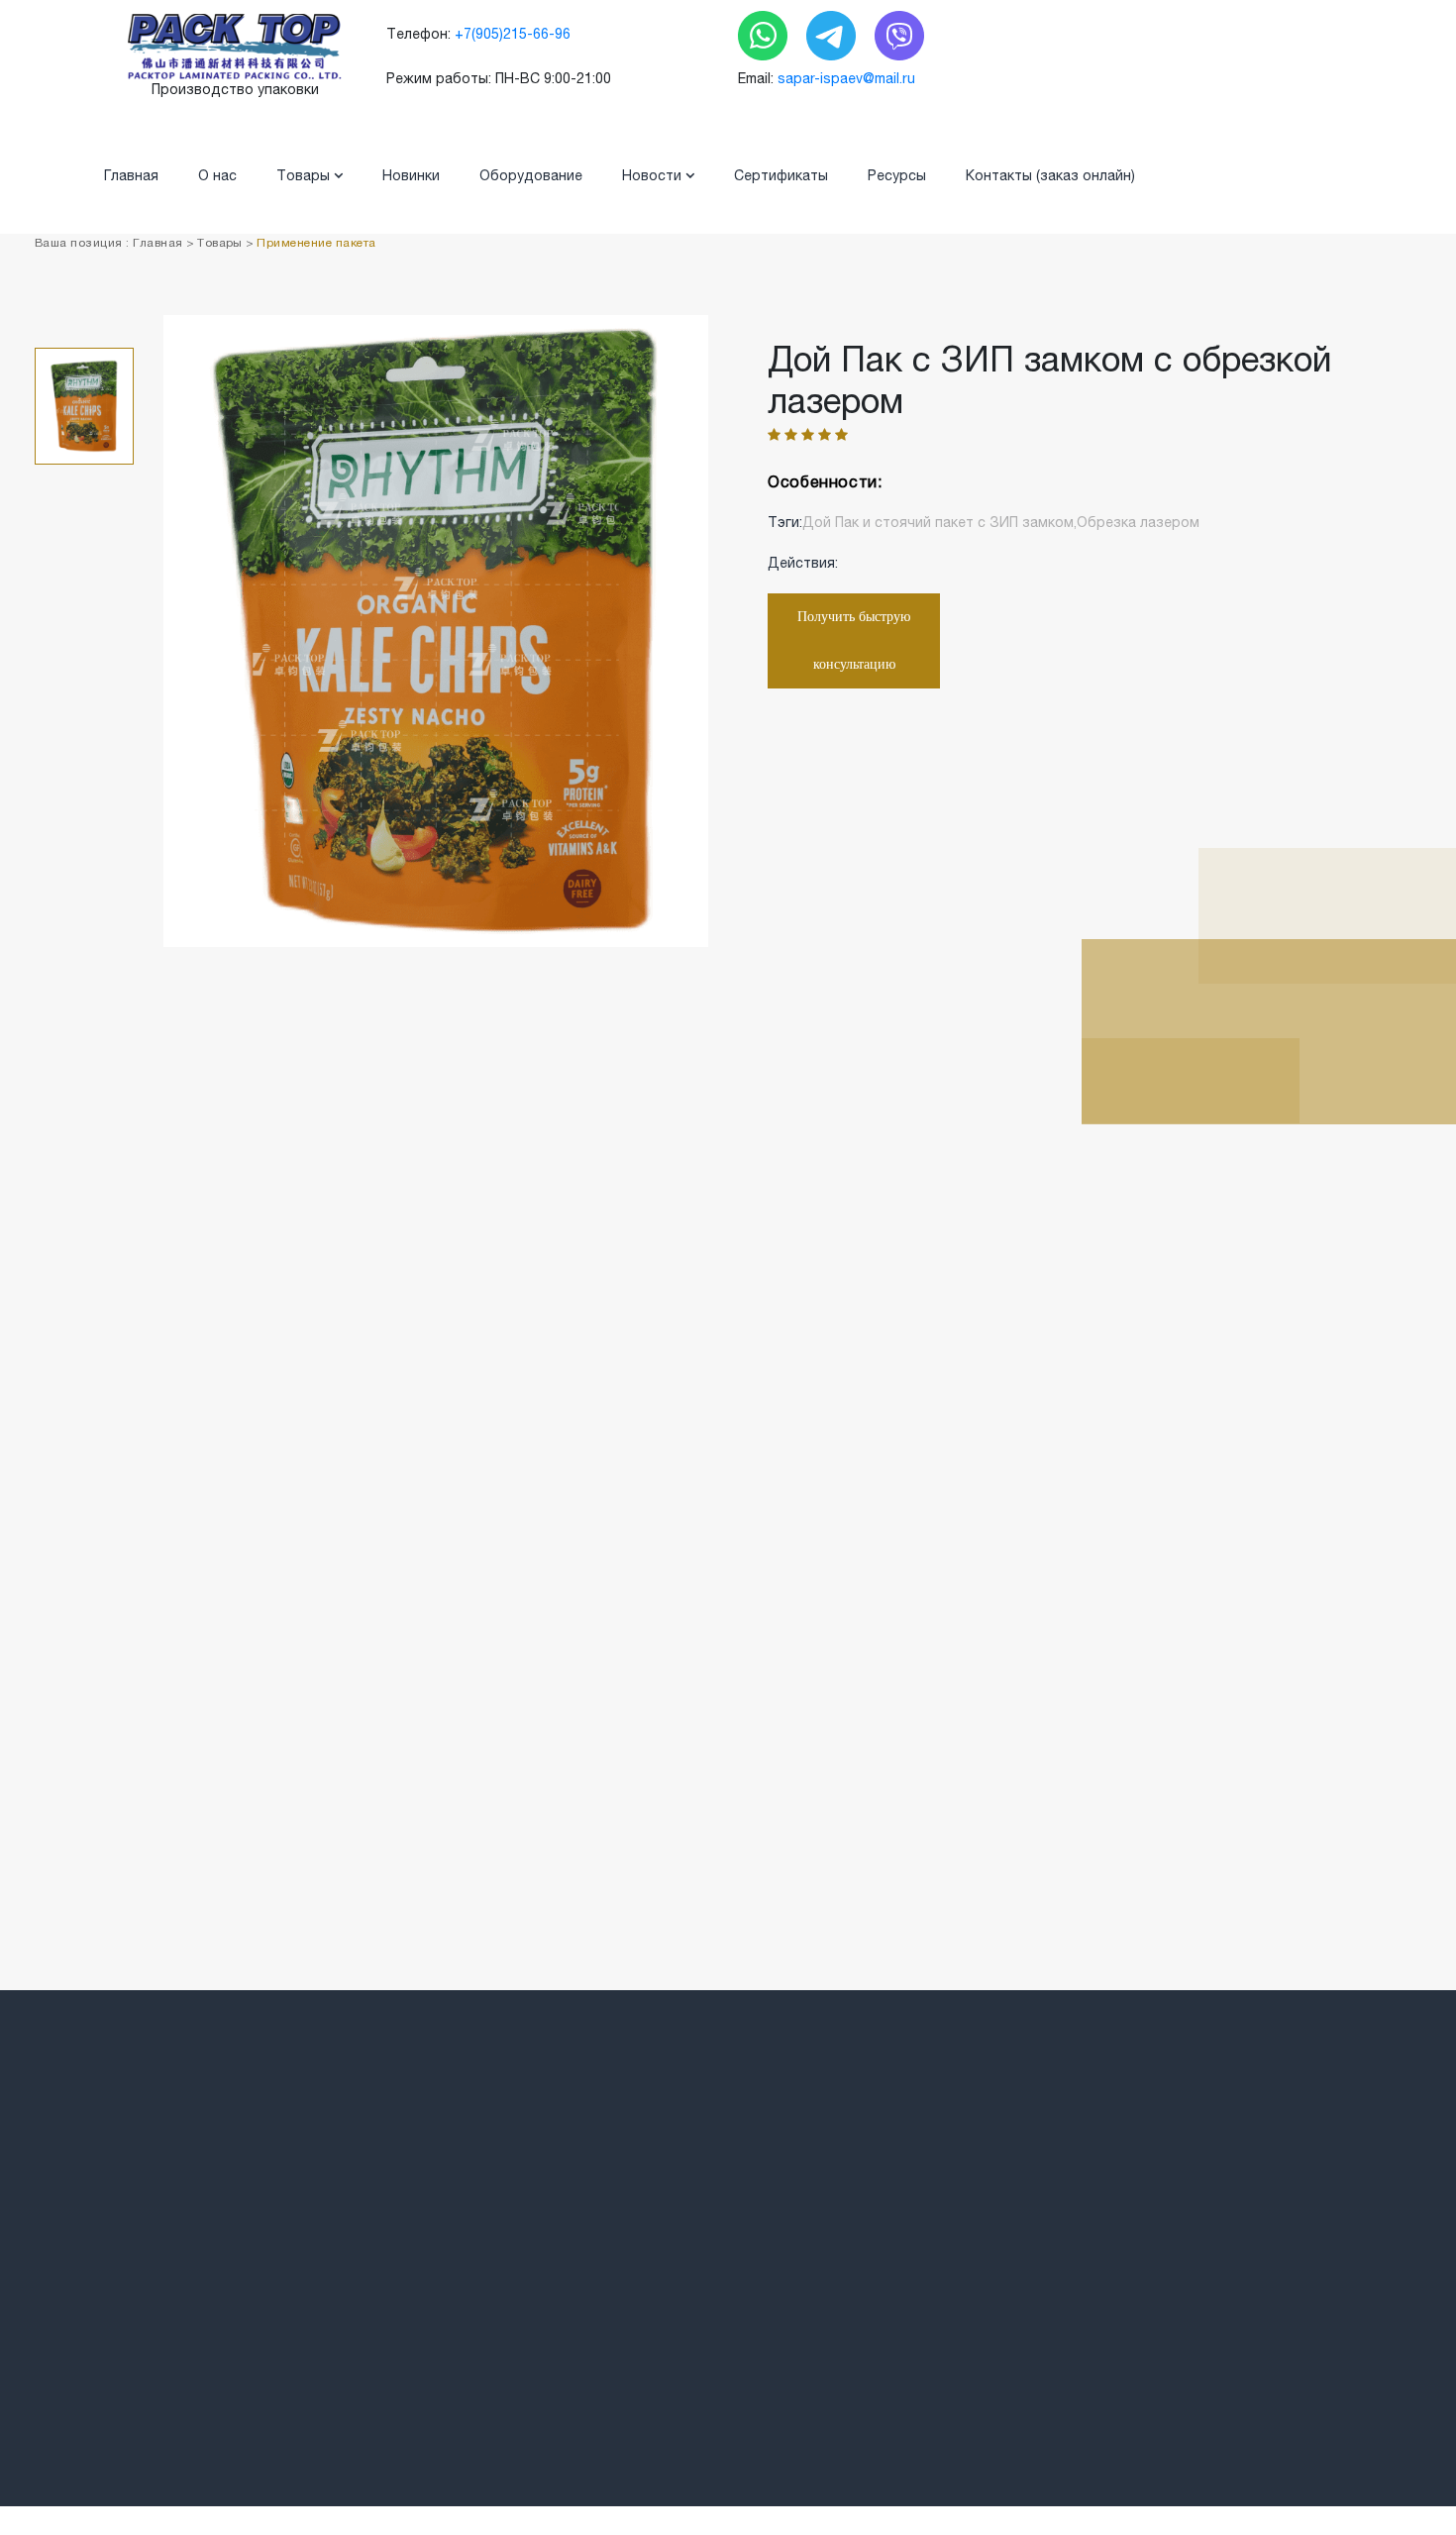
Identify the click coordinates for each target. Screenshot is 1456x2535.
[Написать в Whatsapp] (765, 35)
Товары (305, 175)
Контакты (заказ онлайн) (1050, 175)
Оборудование (531, 175)
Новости (654, 175)
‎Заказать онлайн (842, 2372)
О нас (217, 175)
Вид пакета (542, 2302)
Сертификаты (781, 175)
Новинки (411, 175)
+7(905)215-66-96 (513, 34)
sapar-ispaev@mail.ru (846, 78)
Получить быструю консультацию (854, 640)
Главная (131, 175)
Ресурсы (897, 175)
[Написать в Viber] (899, 35)
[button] (84, 943)
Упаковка (535, 2372)
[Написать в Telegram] (833, 35)
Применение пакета (316, 243)
